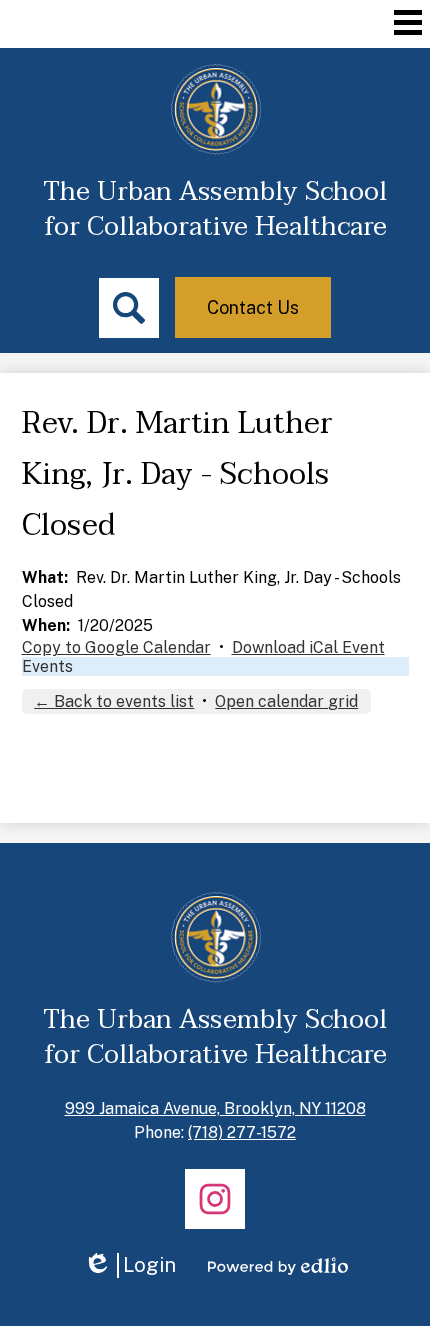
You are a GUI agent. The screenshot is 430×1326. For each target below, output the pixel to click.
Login (129, 1265)
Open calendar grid (286, 701)
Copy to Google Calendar (116, 647)
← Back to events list (114, 701)
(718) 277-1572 (242, 1132)
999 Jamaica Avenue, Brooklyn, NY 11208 (215, 1108)
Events (47, 666)
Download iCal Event (308, 647)
